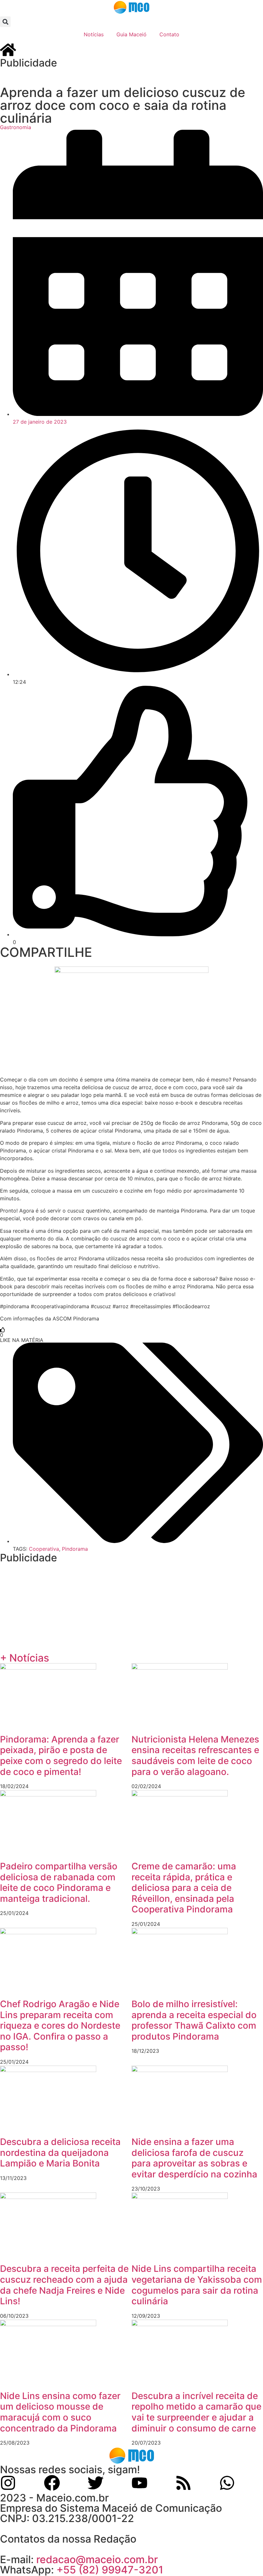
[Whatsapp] (227, 2483)
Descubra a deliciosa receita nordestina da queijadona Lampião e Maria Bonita (60, 2153)
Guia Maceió (131, 34)
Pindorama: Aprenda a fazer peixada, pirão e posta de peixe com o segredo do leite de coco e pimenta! (61, 1756)
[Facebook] (52, 2483)
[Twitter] (96, 2483)
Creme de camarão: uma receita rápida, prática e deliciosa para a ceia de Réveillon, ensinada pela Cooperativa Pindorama (184, 1888)
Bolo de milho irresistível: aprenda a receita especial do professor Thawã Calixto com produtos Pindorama (194, 2020)
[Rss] (183, 2483)
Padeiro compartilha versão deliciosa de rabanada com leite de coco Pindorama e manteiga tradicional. (59, 1882)
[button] (5, 22)
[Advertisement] (131, 76)
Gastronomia (16, 127)
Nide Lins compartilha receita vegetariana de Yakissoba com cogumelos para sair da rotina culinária (197, 2285)
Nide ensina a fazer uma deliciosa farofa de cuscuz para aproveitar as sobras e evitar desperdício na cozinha (194, 2158)
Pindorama (75, 1549)
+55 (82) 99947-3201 (110, 2570)
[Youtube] (140, 2483)
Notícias (94, 34)
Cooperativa (44, 1549)
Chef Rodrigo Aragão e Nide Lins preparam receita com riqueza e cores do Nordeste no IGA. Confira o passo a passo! (60, 2025)
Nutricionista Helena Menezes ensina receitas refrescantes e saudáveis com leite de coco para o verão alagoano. (195, 1756)
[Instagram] (8, 2483)
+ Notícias (25, 1658)
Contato (169, 34)
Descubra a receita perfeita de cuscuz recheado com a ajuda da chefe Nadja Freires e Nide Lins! (64, 2285)
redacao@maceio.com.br (97, 2559)
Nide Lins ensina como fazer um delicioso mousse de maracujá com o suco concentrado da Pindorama (60, 2412)
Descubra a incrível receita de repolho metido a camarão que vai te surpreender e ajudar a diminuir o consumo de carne (196, 2412)
